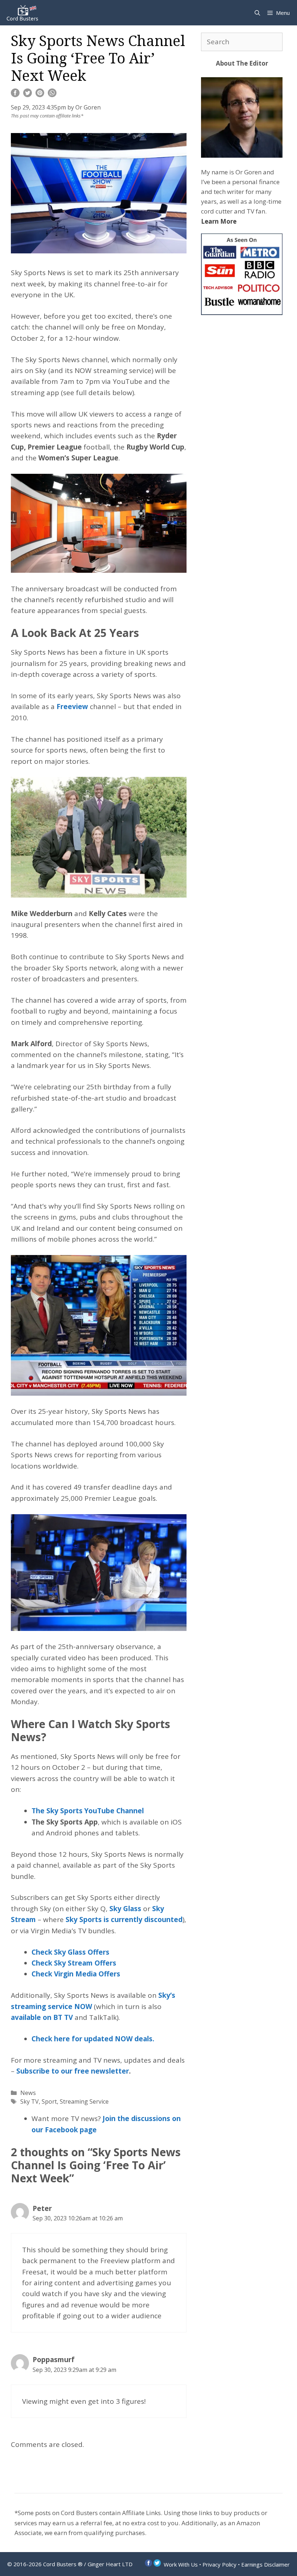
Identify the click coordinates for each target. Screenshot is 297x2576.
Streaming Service (84, 2101)
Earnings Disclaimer (265, 2564)
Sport (49, 2101)
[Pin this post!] (40, 95)
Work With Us (181, 2564)
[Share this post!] (15, 95)
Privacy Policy (219, 2564)
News (28, 2093)
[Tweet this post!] (28, 95)
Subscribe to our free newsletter (73, 2071)
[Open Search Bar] (257, 13)
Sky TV (30, 2101)
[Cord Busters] (24, 13)
